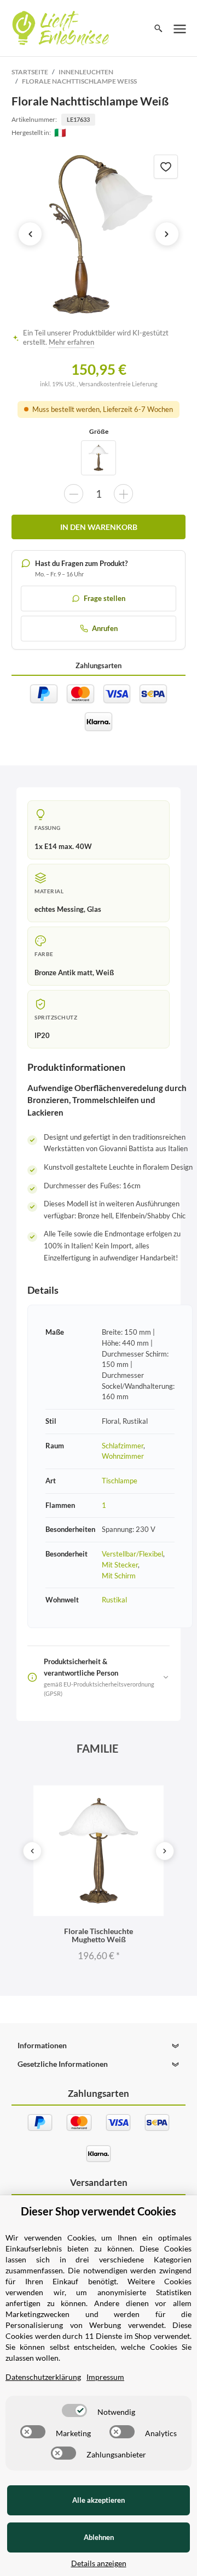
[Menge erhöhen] (123, 494)
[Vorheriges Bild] (30, 234)
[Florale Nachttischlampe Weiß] (99, 234)
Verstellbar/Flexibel (132, 1554)
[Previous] (32, 1851)
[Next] (165, 1851)
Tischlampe (120, 1481)
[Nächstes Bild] (167, 234)
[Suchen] (158, 28)
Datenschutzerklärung (43, 2377)
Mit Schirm (119, 1576)
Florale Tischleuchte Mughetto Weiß (99, 1935)
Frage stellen (105, 598)
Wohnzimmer (123, 1456)
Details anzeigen (99, 2563)
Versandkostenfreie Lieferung (118, 384)
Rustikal (114, 1600)
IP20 (42, 1035)
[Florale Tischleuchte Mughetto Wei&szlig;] (99, 458)
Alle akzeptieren (99, 2500)
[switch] (74, 2410)
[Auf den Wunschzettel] (166, 167)
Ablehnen (99, 2537)
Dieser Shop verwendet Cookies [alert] (99, 2211)
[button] (99, 2046)
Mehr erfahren (71, 342)
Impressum (105, 2377)
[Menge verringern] (74, 494)
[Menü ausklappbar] (180, 28)
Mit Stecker (120, 1565)
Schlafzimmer (123, 1446)
